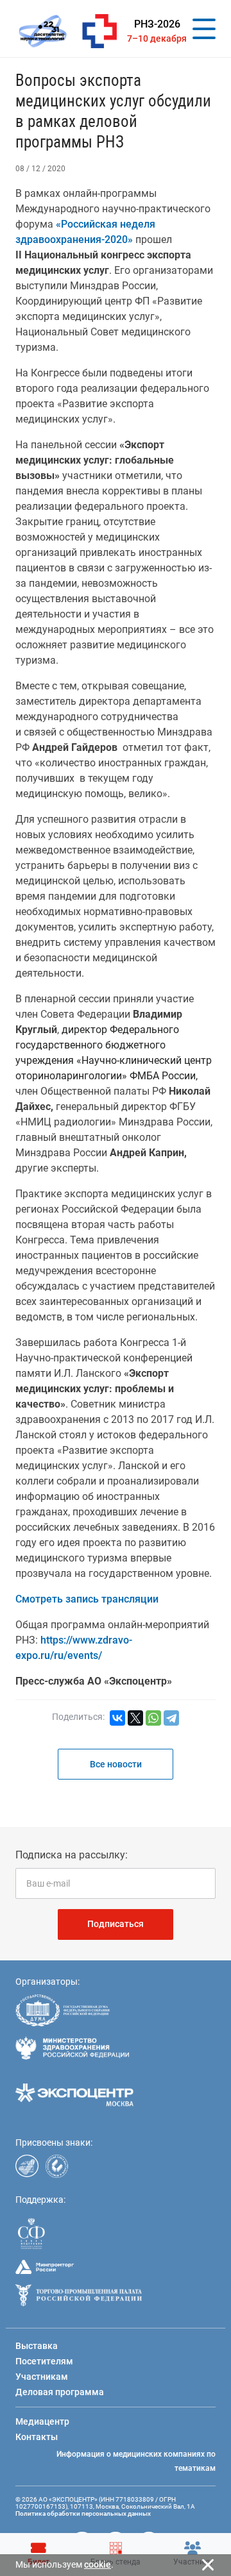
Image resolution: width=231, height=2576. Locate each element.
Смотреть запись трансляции (87, 1599)
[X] (135, 1718)
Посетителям (44, 2361)
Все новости (116, 1764)
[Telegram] (171, 1718)
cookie (98, 2564)
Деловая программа (60, 2392)
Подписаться (116, 1924)
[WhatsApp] (153, 1718)
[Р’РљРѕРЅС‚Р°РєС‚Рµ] (117, 1718)
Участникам (42, 2377)
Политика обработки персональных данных (83, 2513)
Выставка (37, 2346)
